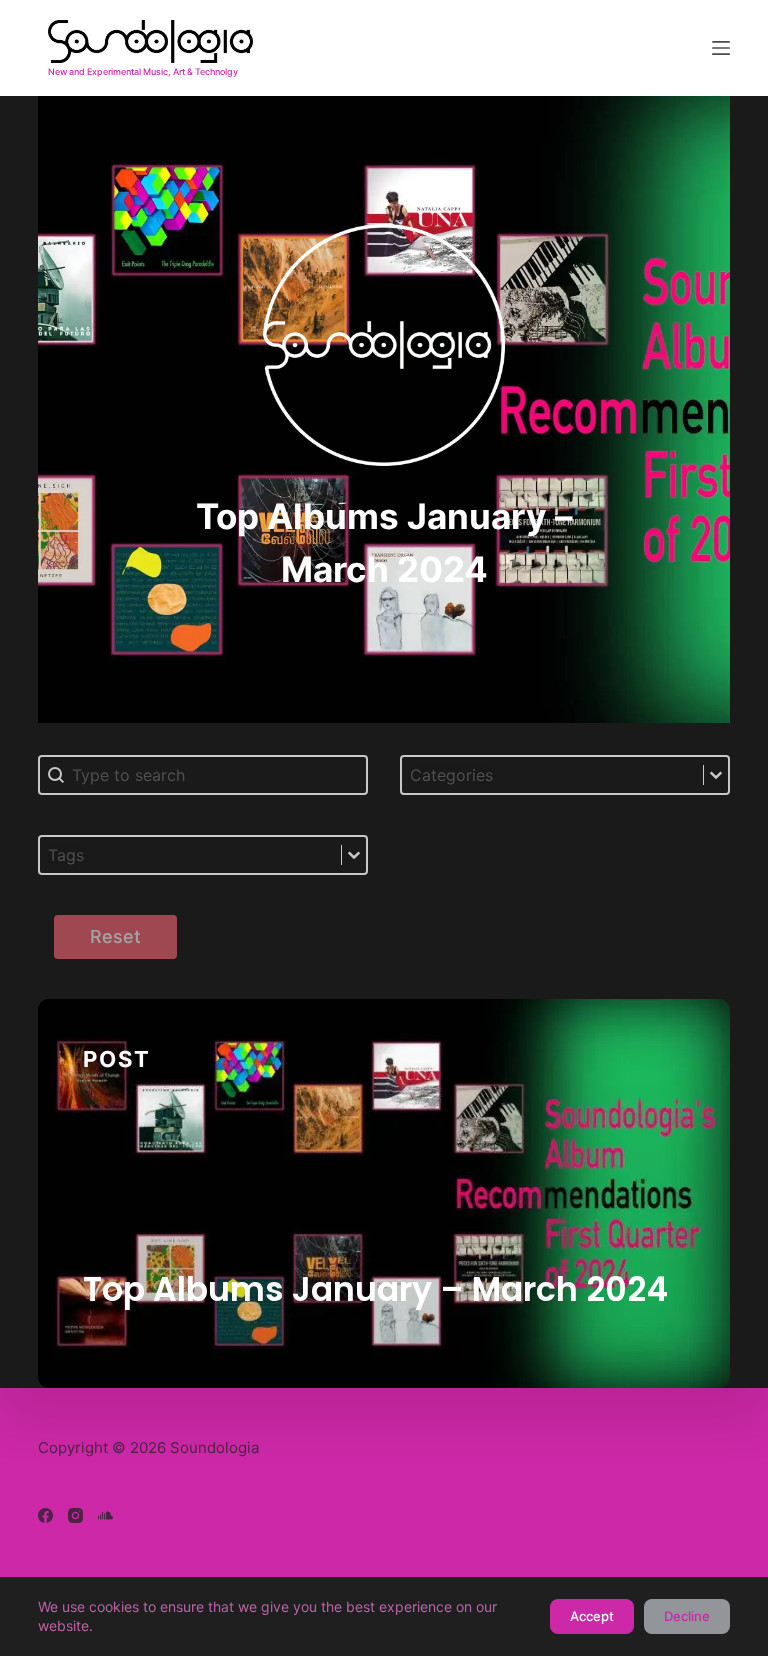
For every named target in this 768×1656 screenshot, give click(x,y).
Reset (115, 936)
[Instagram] (75, 1515)
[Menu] (721, 48)
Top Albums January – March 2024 (375, 1289)
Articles (382, 1353)
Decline (687, 1616)
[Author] (669, 1104)
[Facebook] (45, 1515)
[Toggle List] (716, 775)
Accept (592, 1616)
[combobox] (552, 775)
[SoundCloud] (105, 1515)
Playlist (118, 1353)
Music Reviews (249, 1353)
